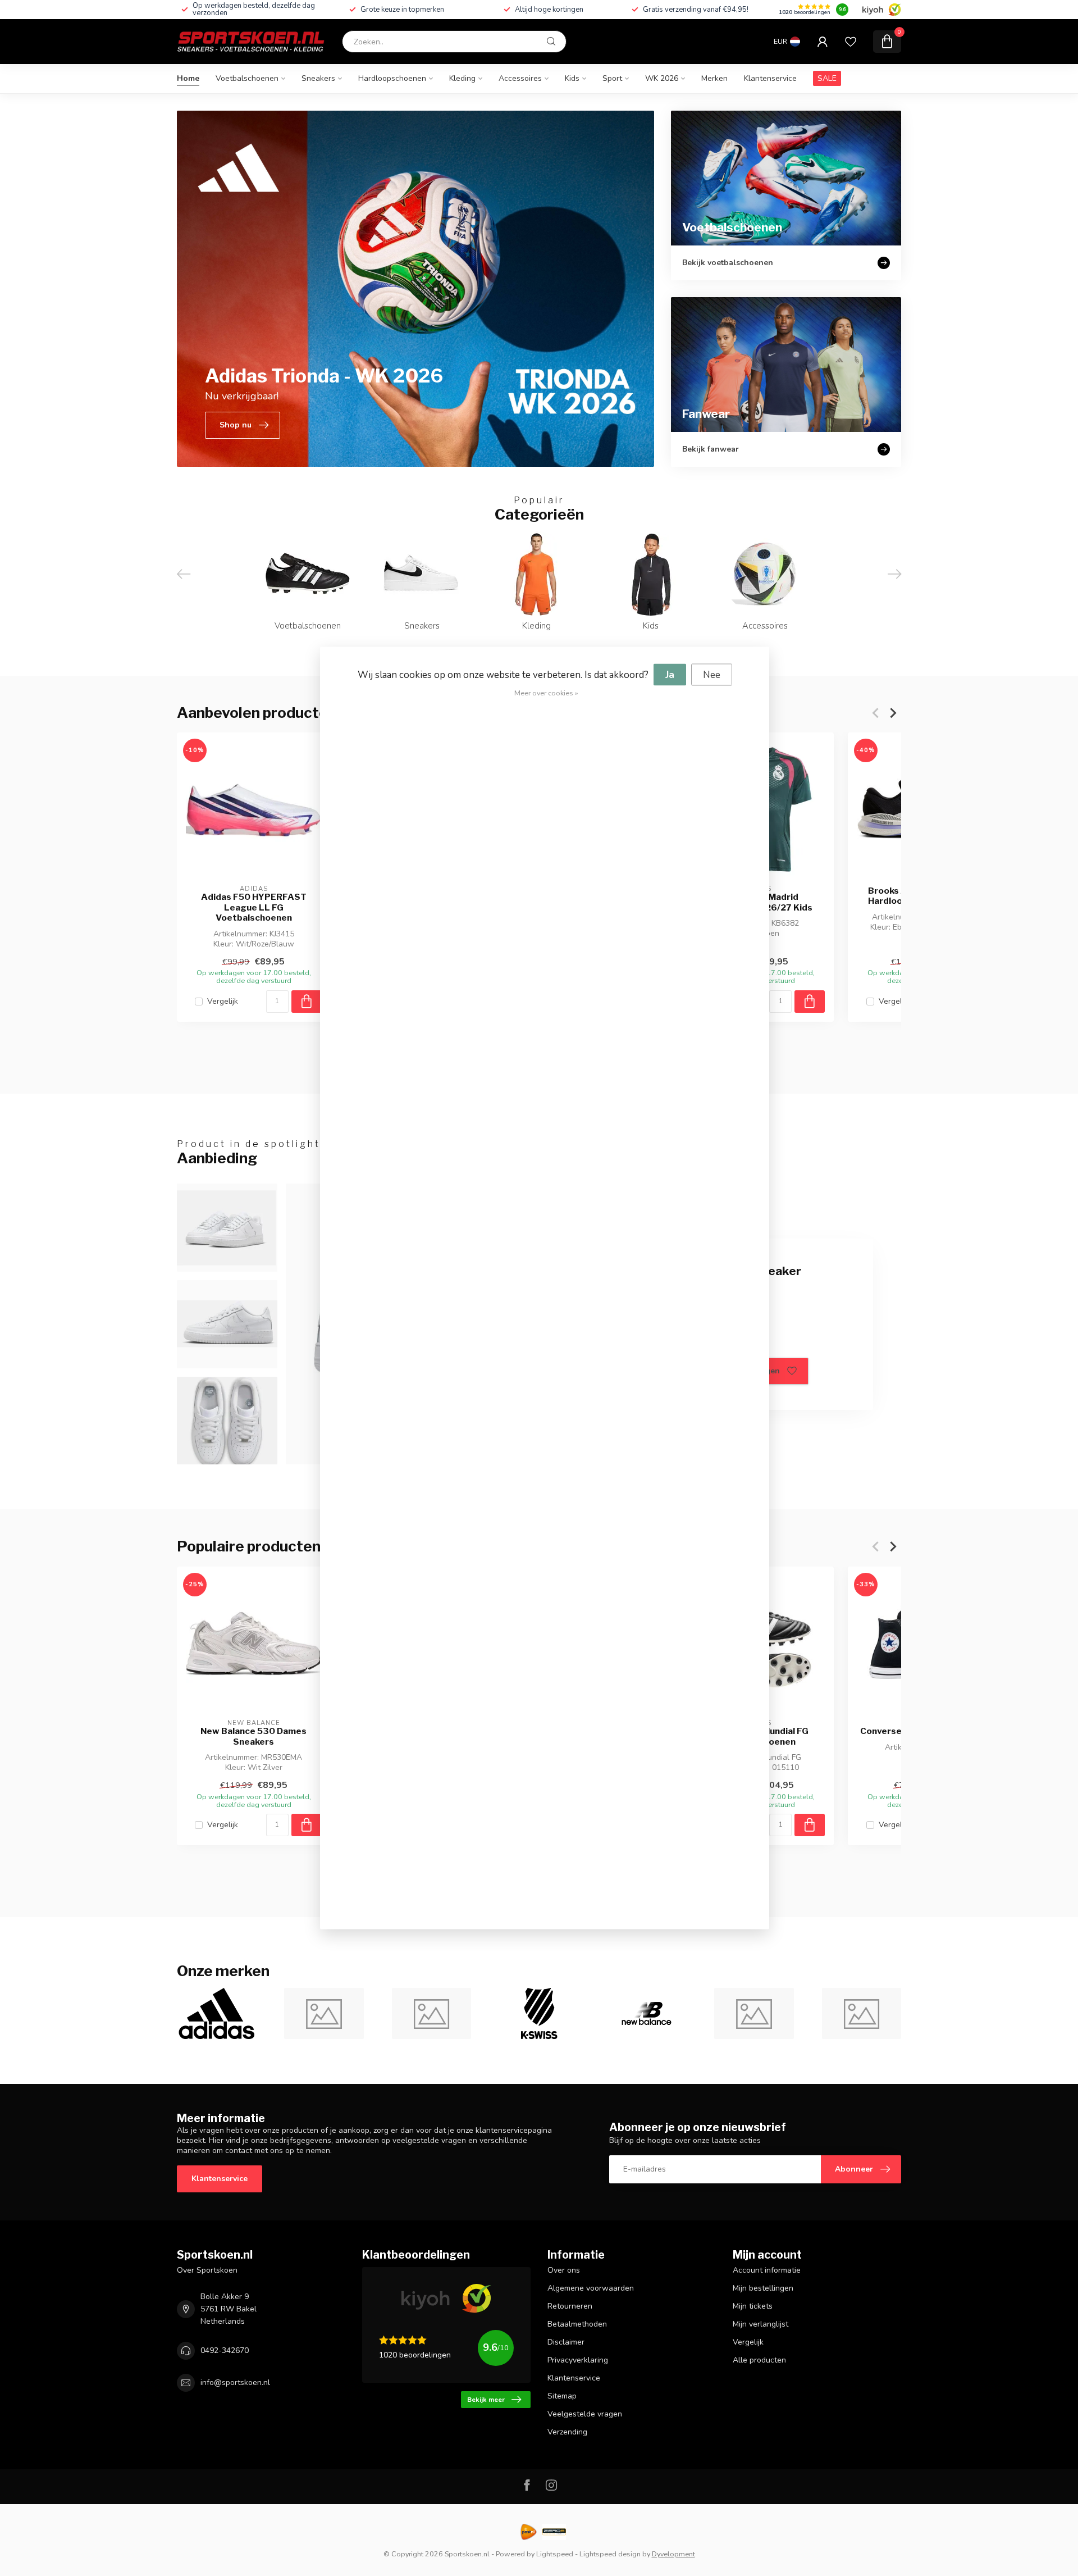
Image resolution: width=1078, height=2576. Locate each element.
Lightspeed (555, 2554)
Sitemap (562, 2396)
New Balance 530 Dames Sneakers (253, 1736)
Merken (714, 78)
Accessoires (520, 78)
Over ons (564, 2270)
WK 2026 (662, 78)
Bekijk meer (486, 2400)
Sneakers (318, 78)
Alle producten (759, 2360)
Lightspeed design (610, 2554)
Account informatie (767, 2270)
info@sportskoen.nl (235, 2382)
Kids (572, 78)
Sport (612, 78)
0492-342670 (225, 2350)
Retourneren (570, 2306)
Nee (712, 675)
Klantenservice (770, 78)
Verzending (567, 2432)
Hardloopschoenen (392, 78)
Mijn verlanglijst (760, 2324)
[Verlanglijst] (851, 42)
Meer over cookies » (546, 693)
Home (188, 78)
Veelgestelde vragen (585, 2414)
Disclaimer (566, 2342)
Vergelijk (223, 1001)
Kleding (462, 78)
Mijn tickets (753, 2306)
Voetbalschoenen (247, 78)
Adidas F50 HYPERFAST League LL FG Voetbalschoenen (254, 907)
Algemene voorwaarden (591, 2288)
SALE (827, 78)
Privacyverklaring (578, 2360)
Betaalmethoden (577, 2324)
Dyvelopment (673, 2554)
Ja (670, 675)
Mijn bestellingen (763, 2288)
